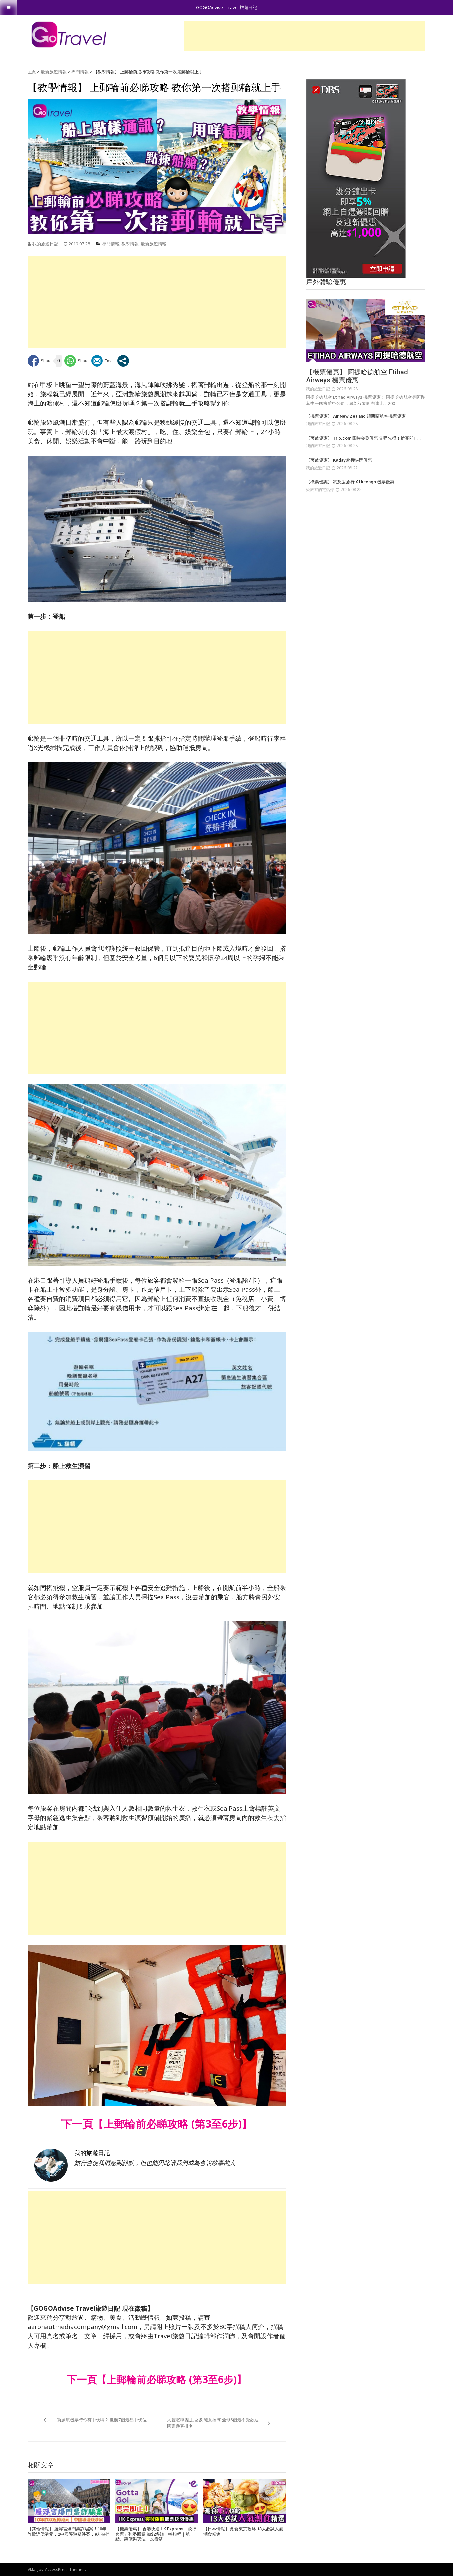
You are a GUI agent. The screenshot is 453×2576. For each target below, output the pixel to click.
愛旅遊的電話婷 (320, 490)
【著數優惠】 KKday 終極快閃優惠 (339, 460)
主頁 (32, 72)
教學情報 (130, 244)
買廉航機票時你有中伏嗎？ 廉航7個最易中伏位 (102, 2420)
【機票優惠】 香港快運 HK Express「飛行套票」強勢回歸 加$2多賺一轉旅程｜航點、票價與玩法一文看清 (156, 2534)
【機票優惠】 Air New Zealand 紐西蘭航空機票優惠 (356, 416)
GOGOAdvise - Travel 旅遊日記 (227, 7)
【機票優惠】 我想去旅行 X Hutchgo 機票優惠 (350, 482)
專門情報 (80, 72)
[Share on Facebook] (40, 361)
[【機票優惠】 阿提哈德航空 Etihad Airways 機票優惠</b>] (366, 331)
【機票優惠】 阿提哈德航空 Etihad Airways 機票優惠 (357, 376)
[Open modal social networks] (123, 361)
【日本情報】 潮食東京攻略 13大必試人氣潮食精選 (243, 2531)
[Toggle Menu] (8, 7)
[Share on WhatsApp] (76, 361)
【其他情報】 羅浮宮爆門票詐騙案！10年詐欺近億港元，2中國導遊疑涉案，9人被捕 (69, 2531)
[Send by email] (103, 361)
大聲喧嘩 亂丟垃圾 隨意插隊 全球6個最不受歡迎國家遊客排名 (213, 2423)
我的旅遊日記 (45, 244)
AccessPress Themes (65, 2570)
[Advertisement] (305, 36)
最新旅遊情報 (54, 72)
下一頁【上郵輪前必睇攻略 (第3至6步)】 (157, 2124)
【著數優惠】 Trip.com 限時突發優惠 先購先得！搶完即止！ (364, 438)
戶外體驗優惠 (326, 282)
